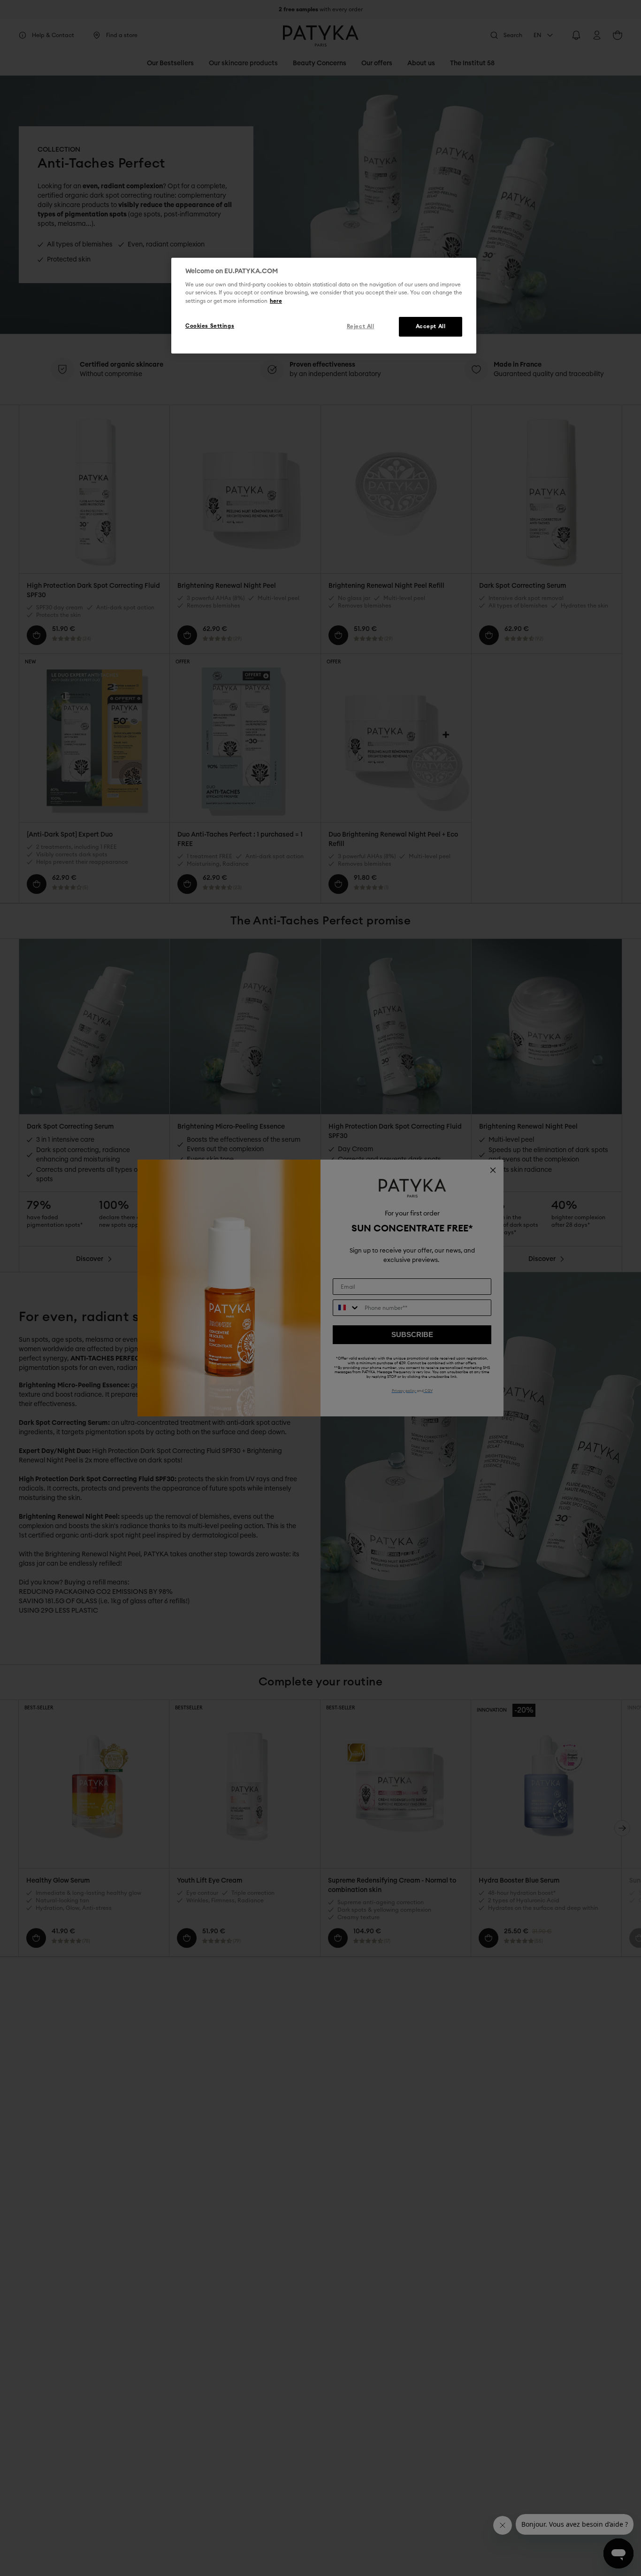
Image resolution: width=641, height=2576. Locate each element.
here (276, 301)
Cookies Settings (210, 326)
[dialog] (324, 306)
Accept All (431, 326)
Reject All (361, 326)
